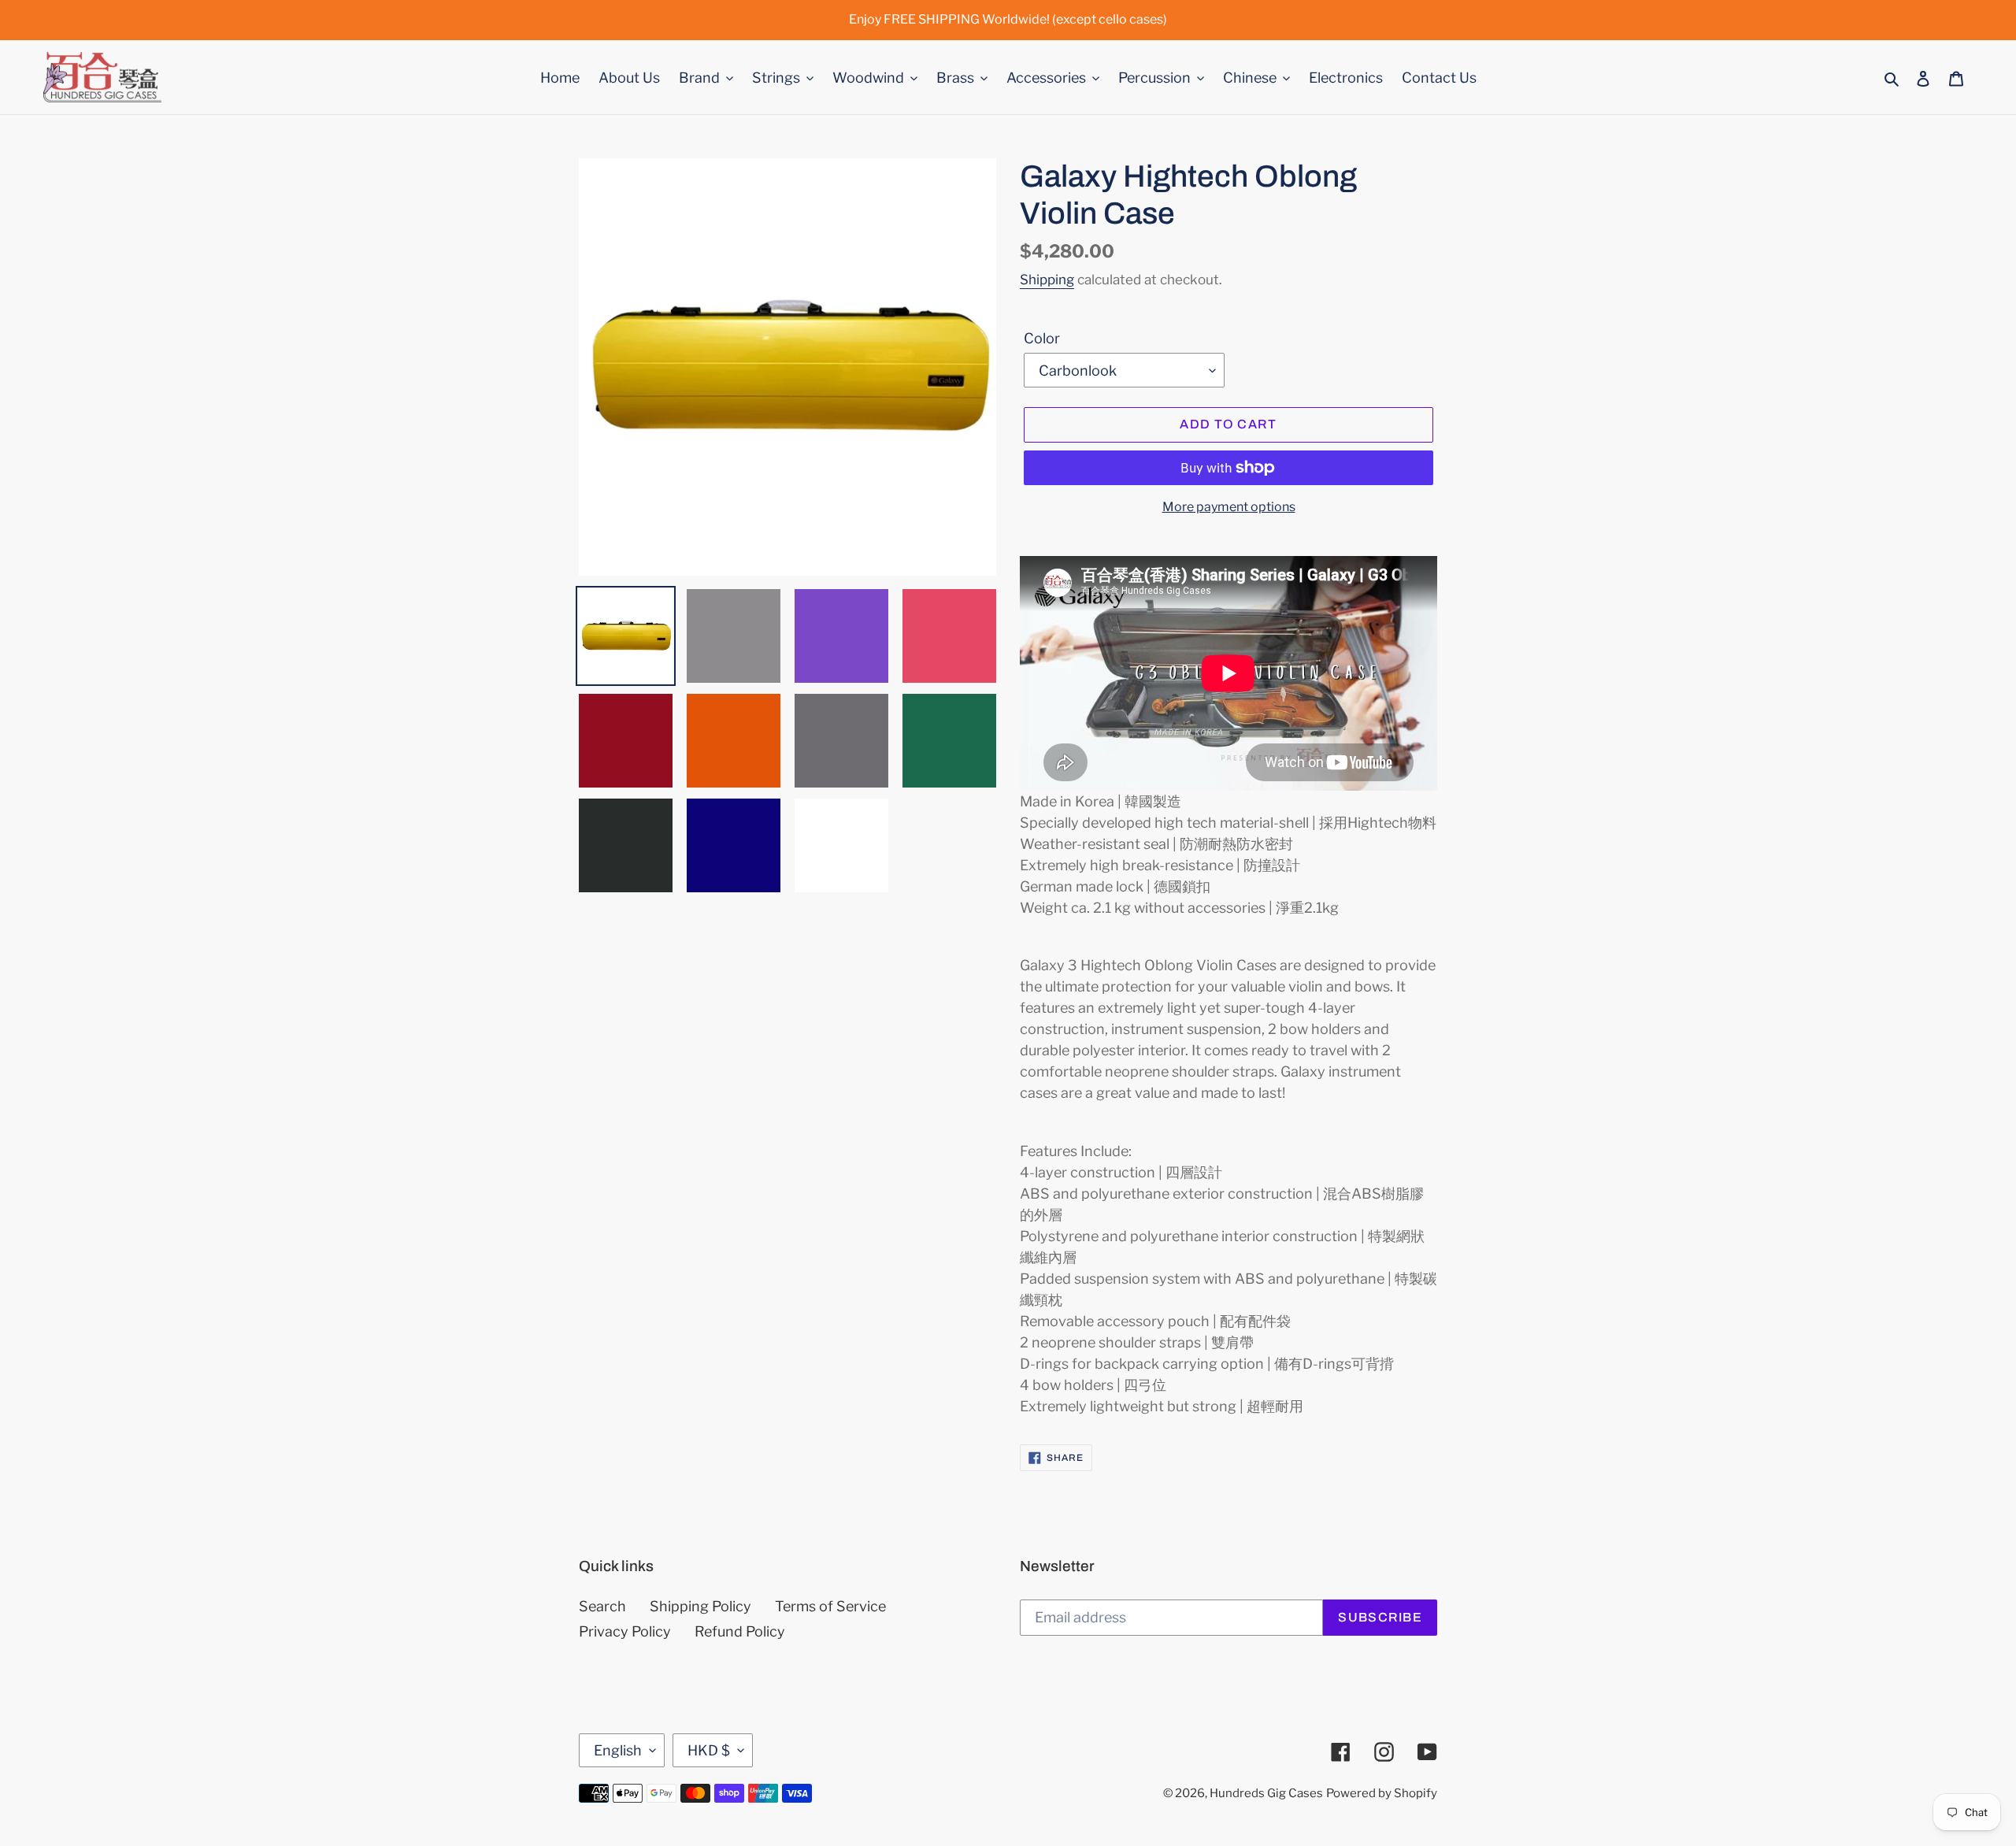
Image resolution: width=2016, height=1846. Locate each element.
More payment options (1229, 507)
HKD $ (709, 1750)
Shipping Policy (700, 1606)
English (618, 1750)
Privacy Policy (625, 1631)
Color (1042, 338)
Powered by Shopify (1382, 1793)
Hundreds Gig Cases (1266, 1793)
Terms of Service (830, 1606)
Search (602, 1606)
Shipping (1047, 280)
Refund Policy (740, 1631)
